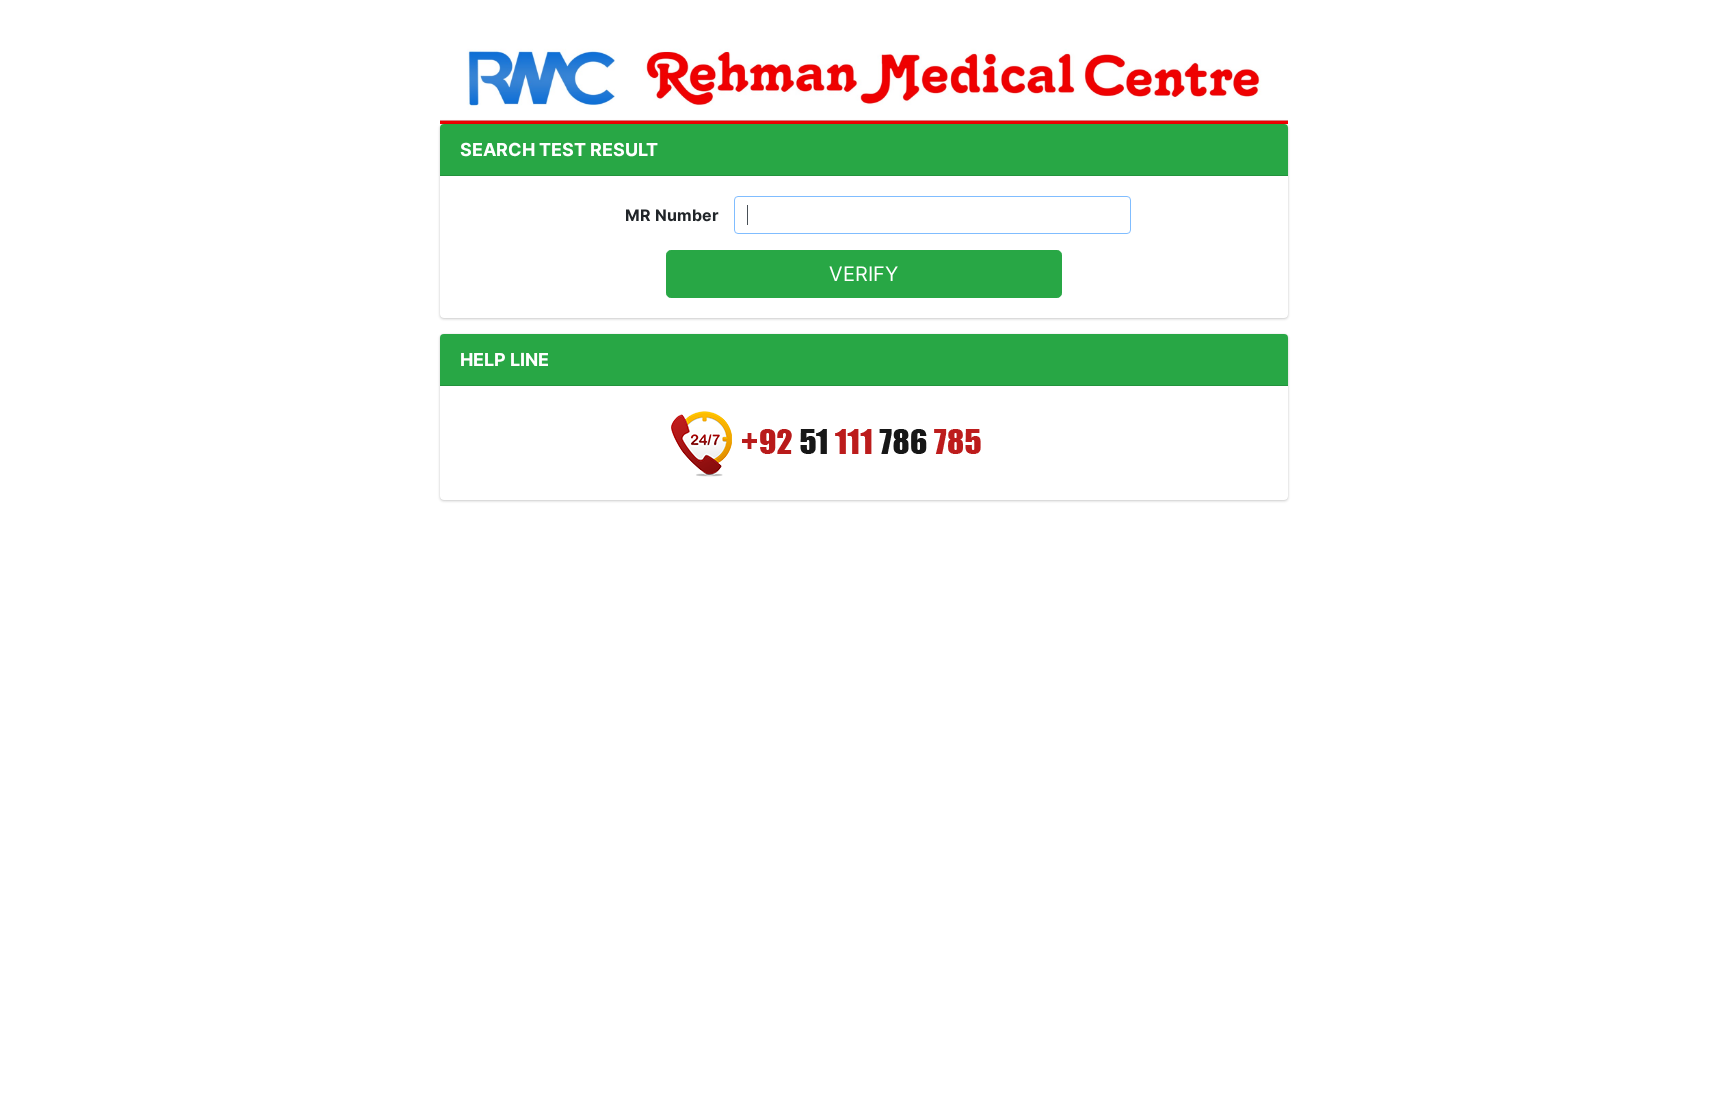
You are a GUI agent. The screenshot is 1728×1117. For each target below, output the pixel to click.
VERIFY (863, 274)
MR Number (672, 215)
